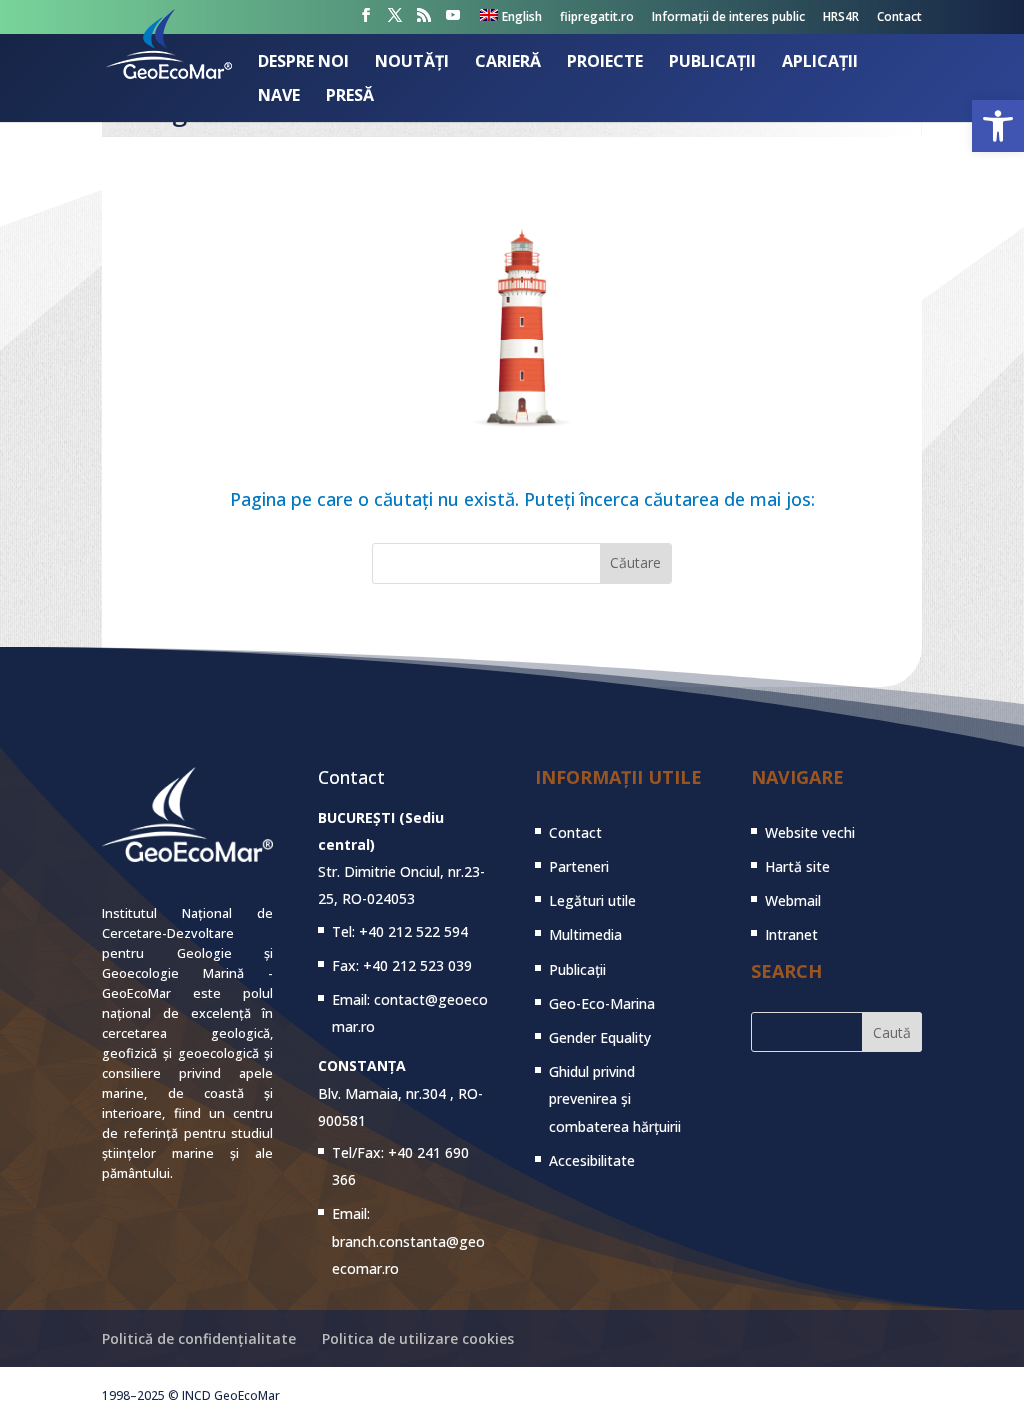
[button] (998, 126)
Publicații (712, 63)
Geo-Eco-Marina (602, 1003)
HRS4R (841, 18)
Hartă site (797, 866)
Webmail (793, 900)
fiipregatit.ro (597, 18)
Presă (350, 97)
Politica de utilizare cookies (418, 1338)
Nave (279, 97)
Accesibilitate (592, 1160)
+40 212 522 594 (413, 931)
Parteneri (579, 866)
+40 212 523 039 (417, 965)
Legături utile (592, 900)
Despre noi (303, 63)
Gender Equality (600, 1037)
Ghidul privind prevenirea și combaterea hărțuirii (615, 1098)
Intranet (791, 934)
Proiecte (605, 63)
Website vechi (810, 832)
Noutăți (412, 63)
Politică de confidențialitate (199, 1338)
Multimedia (585, 934)
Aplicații (820, 63)
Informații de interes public (728, 18)
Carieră (508, 63)
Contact (899, 18)
